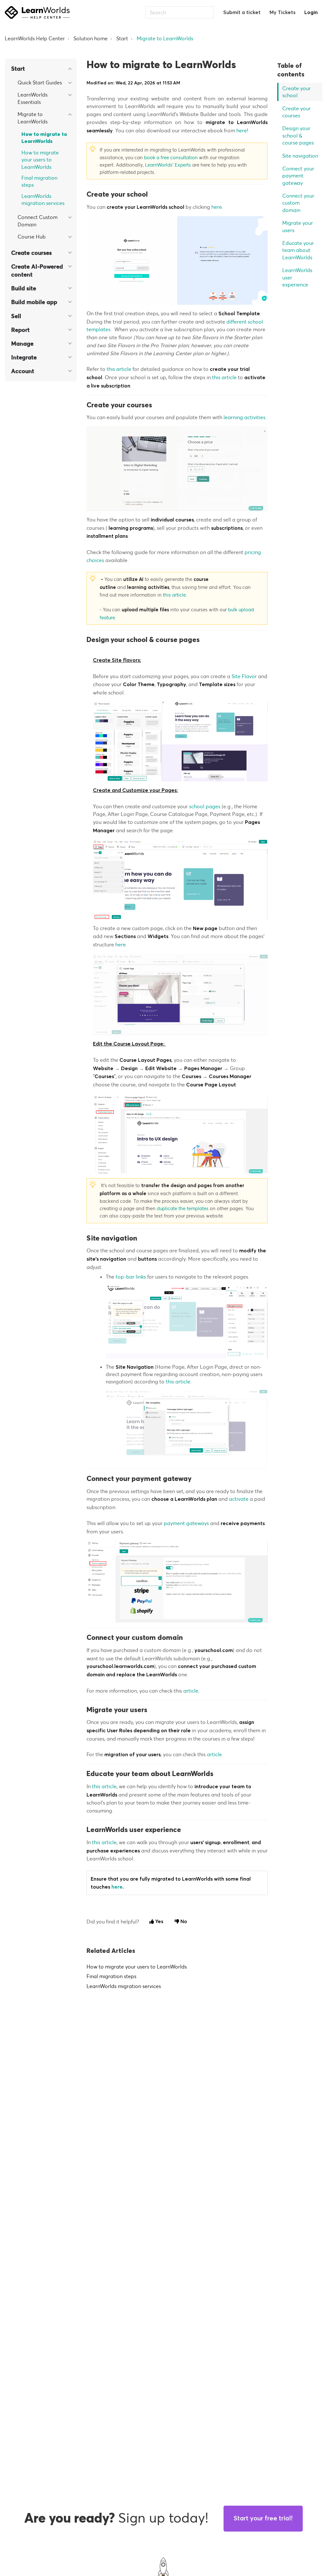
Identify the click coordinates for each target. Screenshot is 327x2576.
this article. (175, 595)
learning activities (244, 417)
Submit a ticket (242, 12)
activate (239, 1499)
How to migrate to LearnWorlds (44, 138)
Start (122, 38)
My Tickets (282, 12)
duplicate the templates (183, 1208)
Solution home (91, 38)
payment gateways (186, 1523)
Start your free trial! (263, 2518)
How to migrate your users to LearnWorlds (40, 160)
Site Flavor (244, 676)
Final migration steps (39, 181)
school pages (205, 806)
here (242, 130)
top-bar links (131, 1277)
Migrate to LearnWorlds (165, 38)
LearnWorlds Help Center (35, 38)
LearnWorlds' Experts (169, 165)
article (191, 1691)
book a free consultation (171, 157)
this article (119, 369)
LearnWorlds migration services (43, 200)
